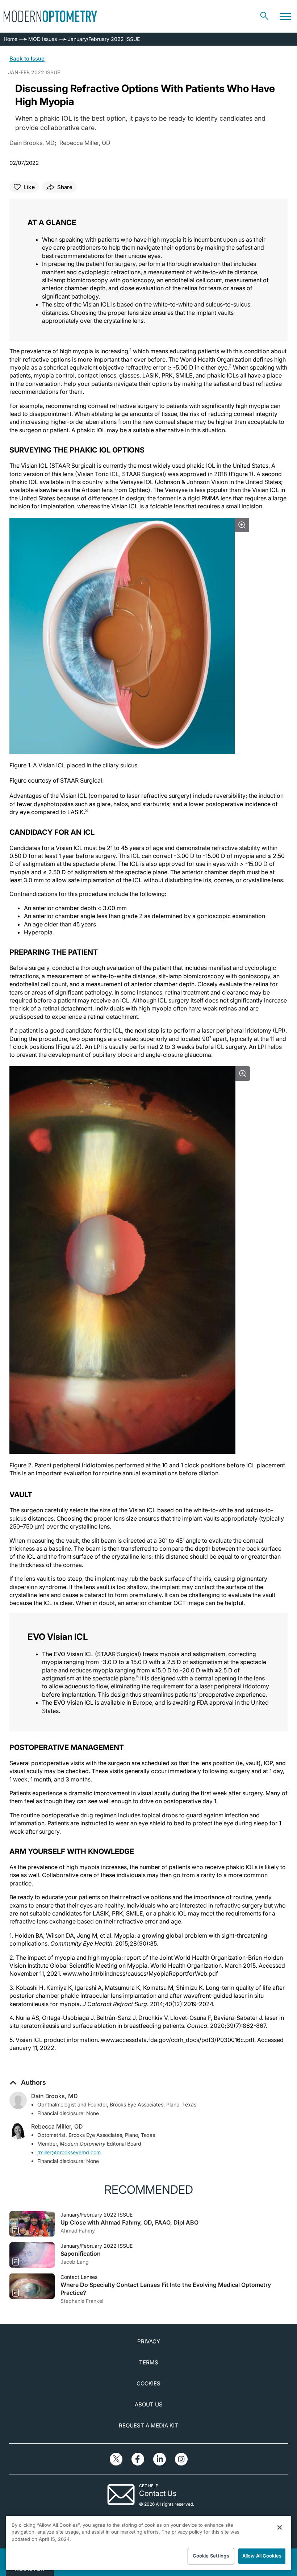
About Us (149, 2404)
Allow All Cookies (262, 2556)
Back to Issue (27, 59)
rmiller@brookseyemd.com (69, 2152)
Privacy (149, 2341)
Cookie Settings (211, 2556)
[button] (28, 2083)
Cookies (148, 2383)
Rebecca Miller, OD (57, 2126)
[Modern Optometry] (50, 16)
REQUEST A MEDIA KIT (148, 2425)
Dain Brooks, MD (55, 2096)
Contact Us (158, 2493)
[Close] (280, 2527)
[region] (148, 2543)
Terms (149, 2362)
